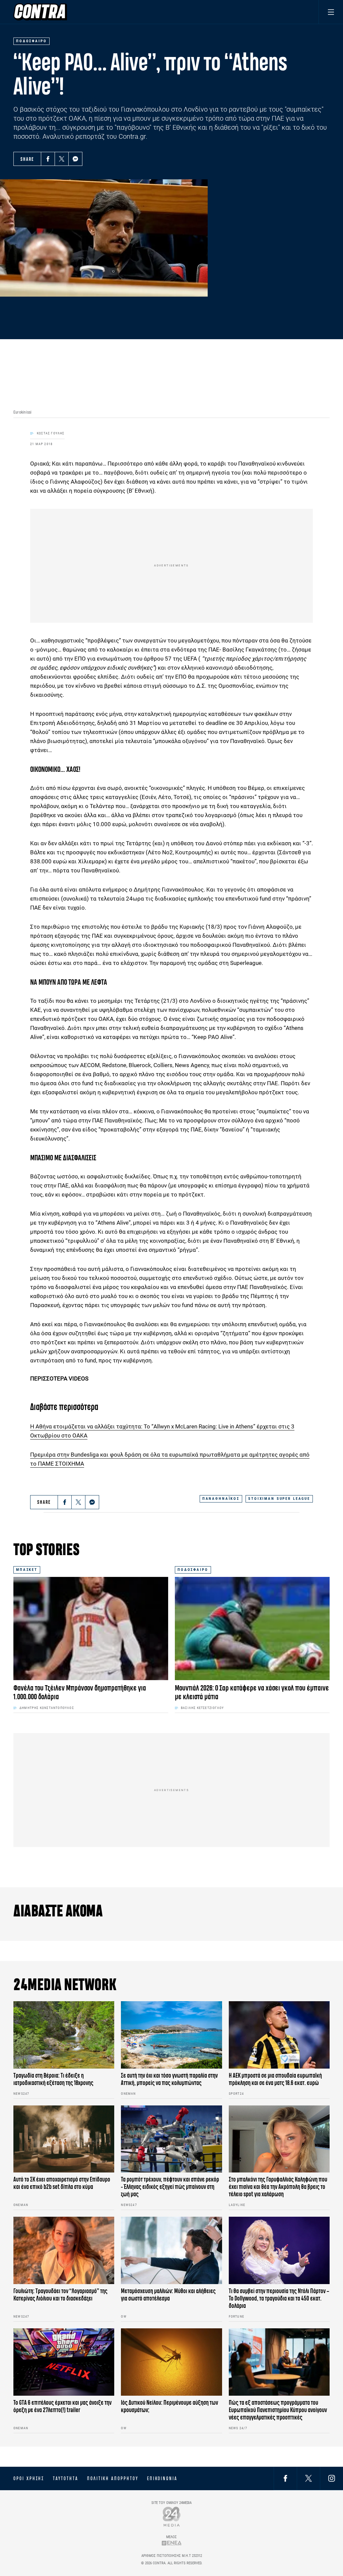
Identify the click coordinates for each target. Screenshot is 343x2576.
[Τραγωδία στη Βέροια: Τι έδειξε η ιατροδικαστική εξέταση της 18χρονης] (64, 2035)
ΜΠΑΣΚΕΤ (27, 1570)
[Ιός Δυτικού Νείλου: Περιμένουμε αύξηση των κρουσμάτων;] (171, 2362)
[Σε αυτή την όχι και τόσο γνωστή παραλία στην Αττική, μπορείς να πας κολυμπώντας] (171, 2035)
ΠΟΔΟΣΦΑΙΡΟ (193, 1570)
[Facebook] (48, 159)
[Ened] (172, 2543)
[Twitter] (62, 159)
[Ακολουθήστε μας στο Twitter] (308, 2478)
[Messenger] (75, 159)
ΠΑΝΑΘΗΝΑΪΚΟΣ (221, 1499)
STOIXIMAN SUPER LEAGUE (279, 1499)
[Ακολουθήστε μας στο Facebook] (285, 2478)
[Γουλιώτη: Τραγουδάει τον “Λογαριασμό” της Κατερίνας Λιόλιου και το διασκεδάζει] (64, 2250)
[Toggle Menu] (331, 12)
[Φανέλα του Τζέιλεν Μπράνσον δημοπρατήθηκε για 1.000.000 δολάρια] (91, 1629)
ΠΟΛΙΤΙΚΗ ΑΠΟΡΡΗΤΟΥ (113, 2478)
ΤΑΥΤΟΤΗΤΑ (65, 2478)
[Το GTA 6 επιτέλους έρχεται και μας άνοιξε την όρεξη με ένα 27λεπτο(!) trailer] (64, 2362)
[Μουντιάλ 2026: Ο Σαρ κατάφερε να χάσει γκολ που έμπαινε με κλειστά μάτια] (252, 1629)
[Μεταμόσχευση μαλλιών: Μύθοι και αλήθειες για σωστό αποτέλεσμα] (171, 2250)
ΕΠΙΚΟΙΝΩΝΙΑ (162, 2478)
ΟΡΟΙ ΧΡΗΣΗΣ (29, 2478)
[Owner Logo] (172, 2517)
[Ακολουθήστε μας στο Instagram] (332, 2478)
